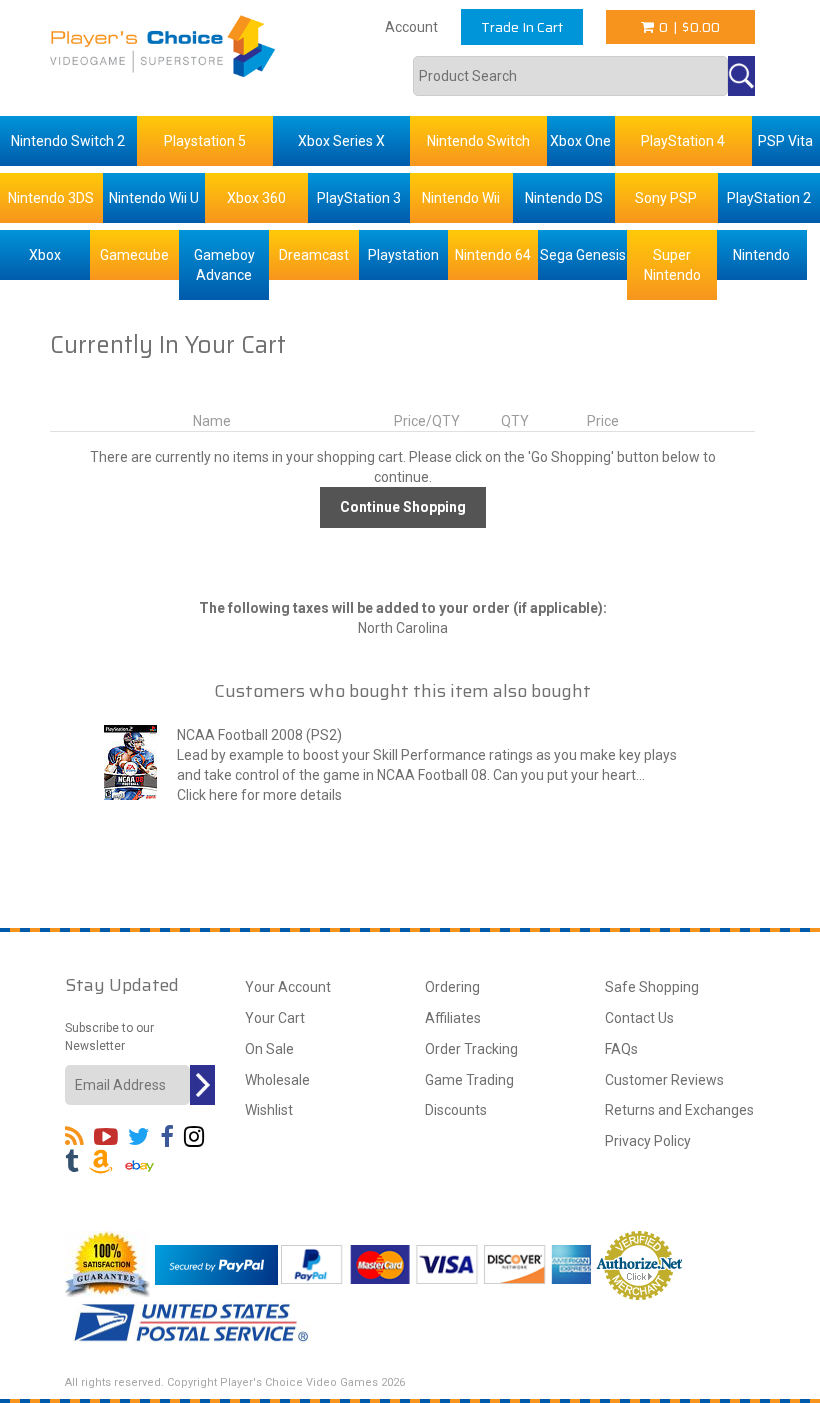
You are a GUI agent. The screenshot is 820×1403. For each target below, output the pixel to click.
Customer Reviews (664, 1080)
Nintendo (761, 255)
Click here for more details (259, 795)
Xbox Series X (341, 141)
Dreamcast (314, 255)
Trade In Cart (522, 27)
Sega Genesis (583, 255)
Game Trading (469, 1080)
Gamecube (134, 255)
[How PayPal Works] (216, 1264)
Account (411, 27)
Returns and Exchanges (679, 1110)
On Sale (269, 1049)
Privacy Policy (648, 1141)
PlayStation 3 (359, 198)
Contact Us (639, 1018)
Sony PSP (666, 198)
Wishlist (269, 1110)
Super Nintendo (672, 265)
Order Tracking (471, 1049)
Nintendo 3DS (51, 198)
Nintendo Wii (461, 198)
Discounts (456, 1110)
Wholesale (277, 1080)
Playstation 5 (205, 141)
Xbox (45, 255)
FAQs (621, 1049)
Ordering (452, 987)
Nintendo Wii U (154, 198)
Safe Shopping (652, 987)
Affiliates (453, 1018)
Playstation (403, 255)
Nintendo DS (564, 198)
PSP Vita (785, 141)
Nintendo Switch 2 (68, 141)
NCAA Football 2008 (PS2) (259, 735)
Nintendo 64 (493, 255)
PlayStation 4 (683, 141)
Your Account (288, 987)
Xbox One (580, 141)
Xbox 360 (256, 198)
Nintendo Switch (478, 141)
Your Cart (275, 1018)
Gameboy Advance (224, 265)
